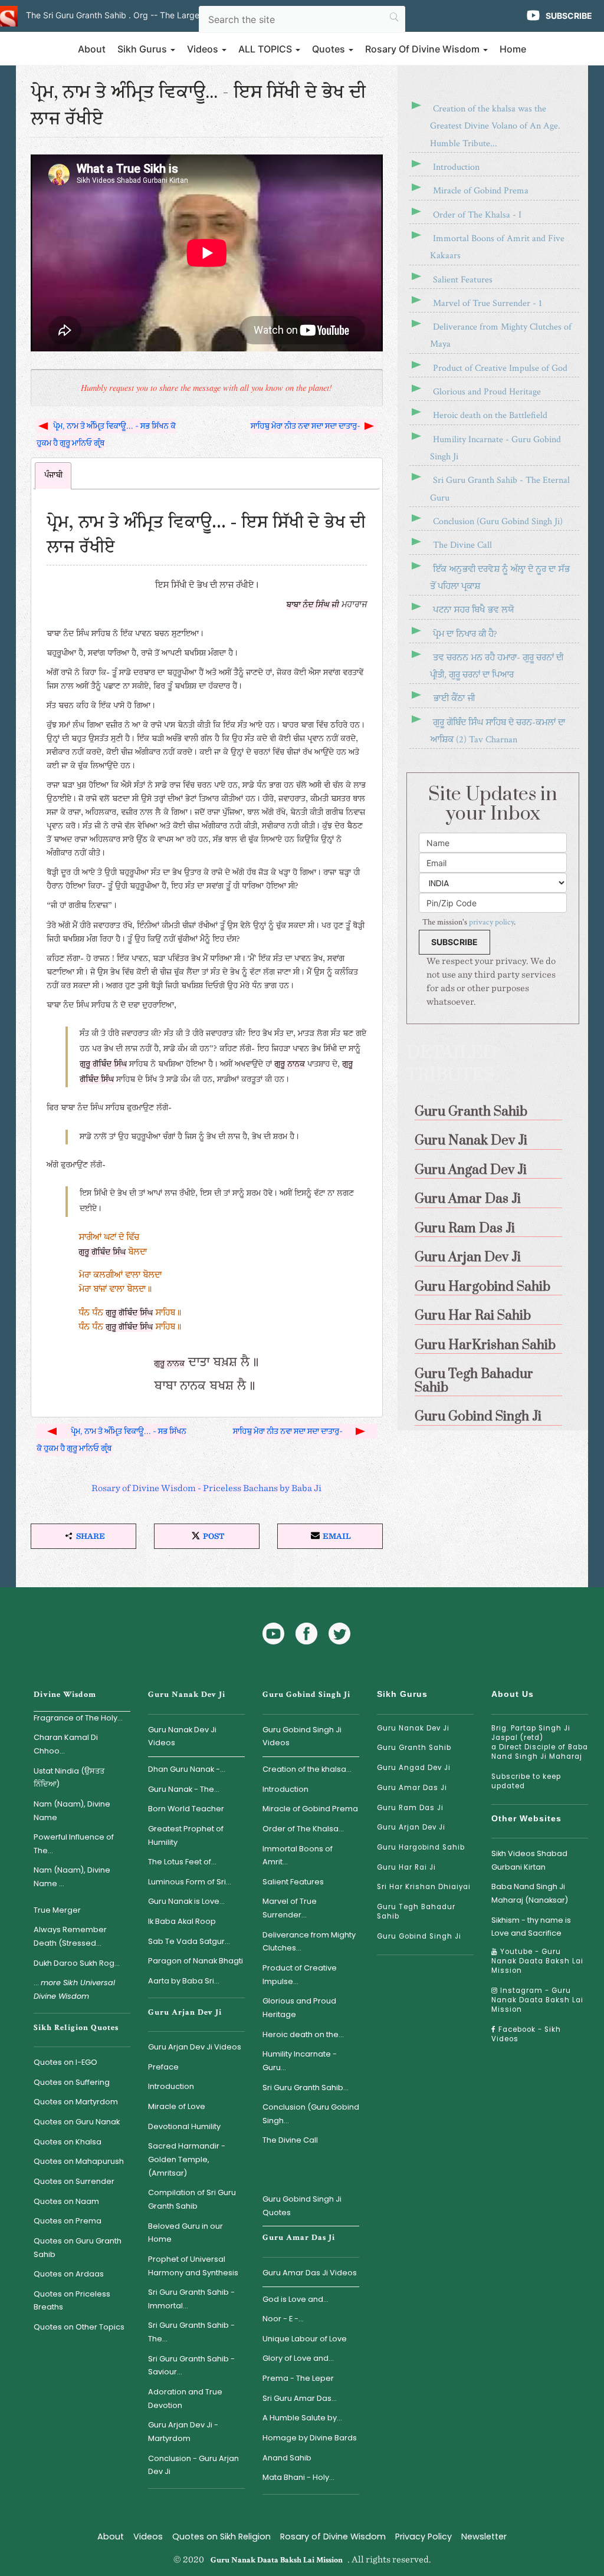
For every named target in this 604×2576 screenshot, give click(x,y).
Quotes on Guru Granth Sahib (78, 2248)
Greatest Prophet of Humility (186, 1835)
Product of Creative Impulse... (300, 1975)
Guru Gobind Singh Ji (306, 1695)
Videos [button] (204, 49)
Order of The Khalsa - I (477, 215)
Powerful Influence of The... (74, 1844)
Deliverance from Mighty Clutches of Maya (501, 335)
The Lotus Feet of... (182, 1862)
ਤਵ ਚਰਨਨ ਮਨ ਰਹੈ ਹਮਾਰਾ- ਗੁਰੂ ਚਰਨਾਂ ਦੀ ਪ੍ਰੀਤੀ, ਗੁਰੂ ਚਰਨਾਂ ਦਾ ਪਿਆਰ (497, 666)
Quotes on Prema (68, 2221)
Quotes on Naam (66, 2201)
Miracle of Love (177, 2106)
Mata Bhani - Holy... (298, 2477)
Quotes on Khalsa (68, 2142)
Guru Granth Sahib (414, 1748)
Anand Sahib (287, 2458)
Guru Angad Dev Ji (414, 1768)
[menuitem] (493, 1108)
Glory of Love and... (298, 2358)
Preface (163, 2067)
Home (513, 49)
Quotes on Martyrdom (76, 2102)
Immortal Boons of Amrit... (298, 1855)
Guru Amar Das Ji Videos (310, 2273)
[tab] (53, 476)
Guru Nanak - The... (184, 1789)
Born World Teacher (186, 1809)
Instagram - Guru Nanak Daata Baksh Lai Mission (537, 2000)
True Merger (57, 1910)
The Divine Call (462, 545)
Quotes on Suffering (72, 2082)
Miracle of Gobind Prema (481, 191)
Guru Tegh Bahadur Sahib (416, 1912)
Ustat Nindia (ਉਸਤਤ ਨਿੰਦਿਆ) (69, 1778)
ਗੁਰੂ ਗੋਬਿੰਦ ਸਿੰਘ (103, 1065)
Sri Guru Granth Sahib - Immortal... (191, 2299)
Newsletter (484, 2536)
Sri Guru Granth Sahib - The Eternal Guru (500, 489)
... (74, 1989)
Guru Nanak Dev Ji (187, 1695)
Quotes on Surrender (74, 2181)
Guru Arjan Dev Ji (185, 2012)
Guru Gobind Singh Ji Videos (302, 1736)
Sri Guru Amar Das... (300, 2398)
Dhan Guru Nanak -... (187, 1769)
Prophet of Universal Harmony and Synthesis (193, 2266)
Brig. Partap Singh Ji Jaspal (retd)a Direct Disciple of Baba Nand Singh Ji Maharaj (540, 1742)
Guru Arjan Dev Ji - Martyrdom (183, 2432)
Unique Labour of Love (305, 2339)
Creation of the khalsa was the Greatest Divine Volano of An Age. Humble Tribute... (495, 126)
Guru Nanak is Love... (186, 1901)
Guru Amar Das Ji (299, 2238)
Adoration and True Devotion (185, 2399)
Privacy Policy (424, 2536)
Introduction (456, 167)
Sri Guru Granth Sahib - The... (191, 2332)
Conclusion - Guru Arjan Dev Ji (193, 2465)
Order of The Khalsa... (303, 1829)
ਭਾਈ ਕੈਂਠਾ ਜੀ (454, 698)
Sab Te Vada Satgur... (189, 1941)
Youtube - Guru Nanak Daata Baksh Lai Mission (537, 1961)
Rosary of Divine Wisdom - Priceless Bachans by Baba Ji (206, 1488)
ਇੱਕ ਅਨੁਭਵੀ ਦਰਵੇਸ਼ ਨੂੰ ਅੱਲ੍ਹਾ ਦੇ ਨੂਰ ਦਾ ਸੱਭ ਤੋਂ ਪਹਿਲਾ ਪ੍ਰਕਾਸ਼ (500, 578)
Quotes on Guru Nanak (77, 2122)
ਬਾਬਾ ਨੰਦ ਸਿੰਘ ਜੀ (313, 605)
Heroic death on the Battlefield (490, 415)
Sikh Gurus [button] (143, 49)
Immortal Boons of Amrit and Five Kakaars (497, 247)
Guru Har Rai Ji (406, 1867)
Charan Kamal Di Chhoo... (66, 1744)
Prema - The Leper (298, 2378)
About (92, 49)
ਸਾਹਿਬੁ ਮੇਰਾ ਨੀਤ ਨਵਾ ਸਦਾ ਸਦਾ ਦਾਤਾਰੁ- (306, 426)
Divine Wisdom (65, 1695)
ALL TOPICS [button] (266, 49)
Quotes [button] (330, 49)
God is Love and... (296, 2299)
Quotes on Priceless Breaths (72, 2301)
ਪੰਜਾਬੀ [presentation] (53, 476)
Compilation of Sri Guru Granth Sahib (192, 2199)
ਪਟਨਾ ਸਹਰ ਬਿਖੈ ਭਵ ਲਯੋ (473, 610)
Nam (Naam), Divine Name (72, 1811)
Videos (148, 2536)
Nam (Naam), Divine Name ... (72, 1877)
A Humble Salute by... (302, 2418)
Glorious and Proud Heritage (487, 392)
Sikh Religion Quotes (76, 2028)
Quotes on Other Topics (79, 2327)
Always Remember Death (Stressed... (70, 1936)
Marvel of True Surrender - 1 (488, 303)
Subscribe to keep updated (526, 1781)
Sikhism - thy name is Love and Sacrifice (531, 1927)
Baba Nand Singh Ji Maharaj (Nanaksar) (530, 1893)
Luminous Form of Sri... (190, 1882)
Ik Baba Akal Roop (182, 1921)
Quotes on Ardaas (69, 2274)
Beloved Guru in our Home (186, 2233)
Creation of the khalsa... (307, 1769)
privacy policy (491, 922)
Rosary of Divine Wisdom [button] (424, 49)
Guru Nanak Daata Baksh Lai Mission (277, 2560)
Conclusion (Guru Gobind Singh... (311, 2114)
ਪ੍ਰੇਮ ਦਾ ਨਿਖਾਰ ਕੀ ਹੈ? (465, 634)
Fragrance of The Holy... (78, 1718)
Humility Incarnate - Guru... (300, 2061)
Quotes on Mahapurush (79, 2161)
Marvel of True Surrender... (290, 1908)
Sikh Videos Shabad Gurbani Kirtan (529, 1860)
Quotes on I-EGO (65, 2062)
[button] (83, 1536)
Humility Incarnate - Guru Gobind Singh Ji (495, 448)
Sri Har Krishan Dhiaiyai (424, 1887)
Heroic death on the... (303, 2034)
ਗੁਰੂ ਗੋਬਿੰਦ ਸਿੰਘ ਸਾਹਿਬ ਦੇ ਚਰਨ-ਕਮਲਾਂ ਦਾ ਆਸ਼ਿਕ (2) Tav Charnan (498, 731)
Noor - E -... (283, 2319)
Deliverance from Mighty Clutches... (309, 1942)
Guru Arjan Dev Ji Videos (195, 2047)
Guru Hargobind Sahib (421, 1847)
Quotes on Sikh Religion (221, 2536)
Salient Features (463, 280)
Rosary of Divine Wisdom (333, 2536)
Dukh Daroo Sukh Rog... (77, 1963)
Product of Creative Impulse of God (500, 368)
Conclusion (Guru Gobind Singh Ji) (498, 522)
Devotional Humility (184, 2126)
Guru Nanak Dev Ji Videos (182, 1736)
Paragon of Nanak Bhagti (196, 1961)
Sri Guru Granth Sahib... (306, 2088)
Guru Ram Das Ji (410, 1808)
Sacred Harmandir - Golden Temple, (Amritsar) (187, 2159)
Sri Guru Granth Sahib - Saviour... (191, 2366)
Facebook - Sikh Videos (526, 2034)
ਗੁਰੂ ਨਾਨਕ (290, 1065)
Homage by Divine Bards (310, 2438)
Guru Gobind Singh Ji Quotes (302, 2206)
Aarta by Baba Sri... (184, 1981)
